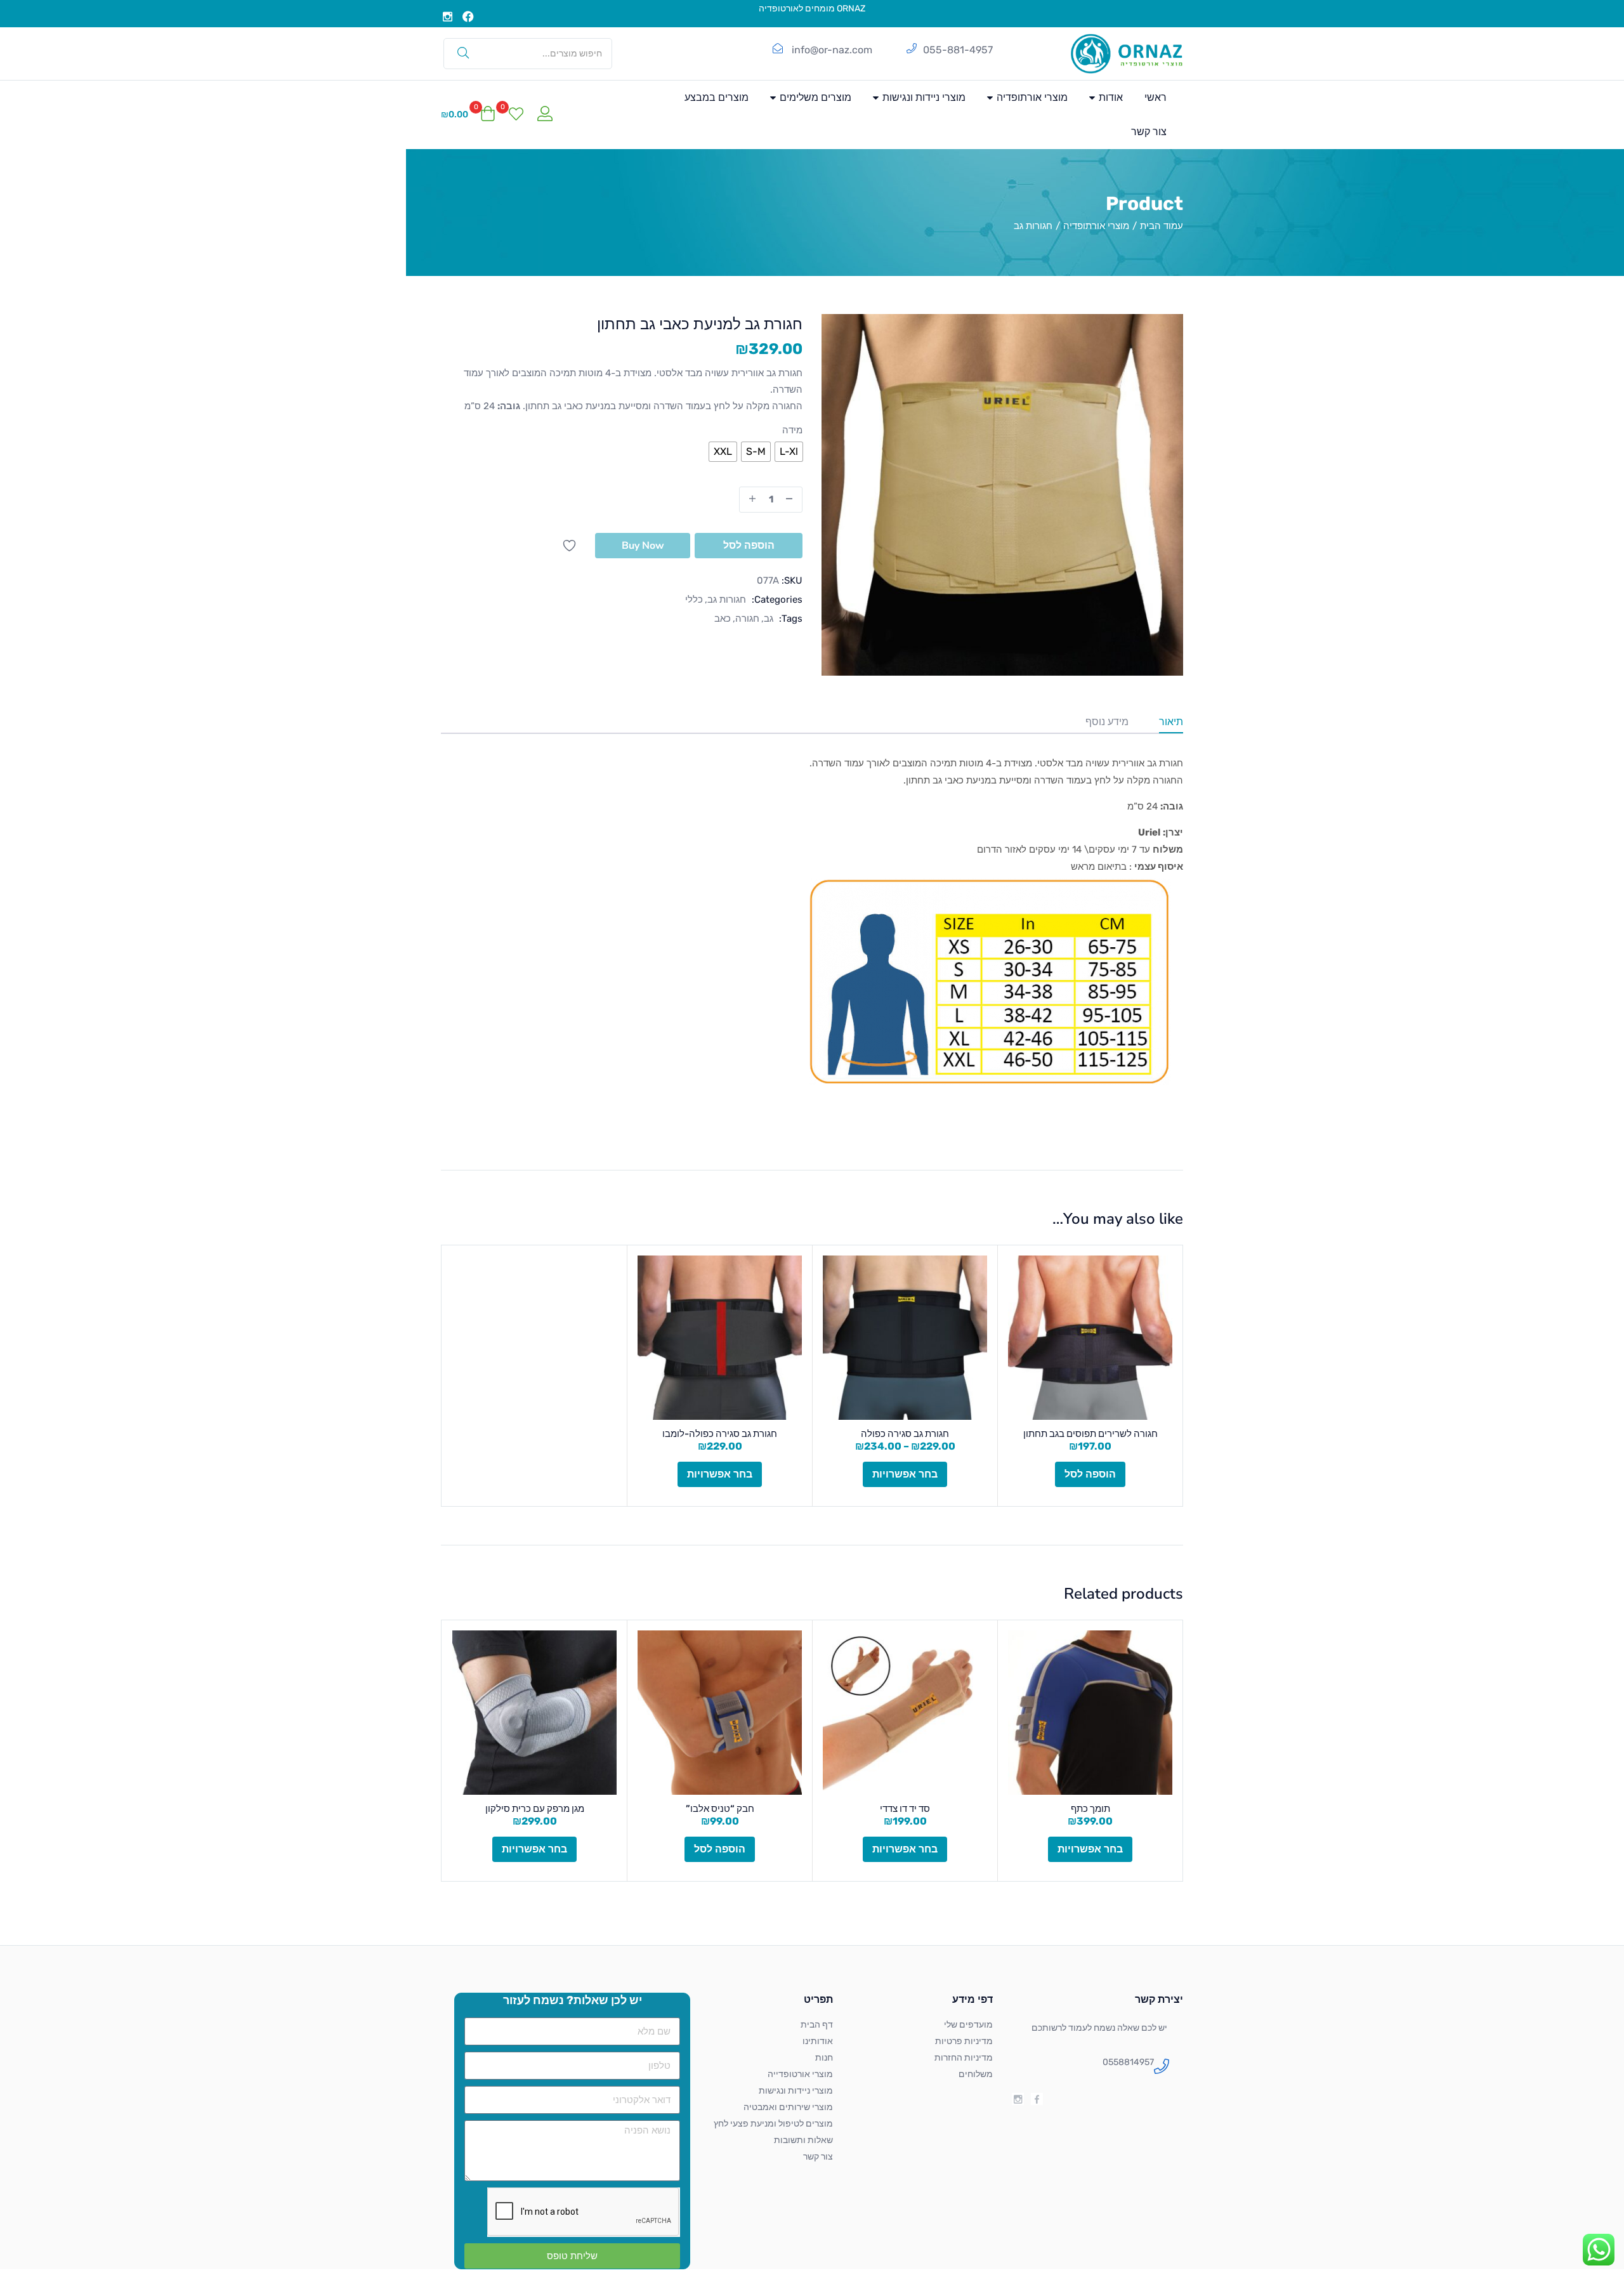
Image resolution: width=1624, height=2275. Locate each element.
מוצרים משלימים (814, 97)
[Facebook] (469, 16)
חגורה (747, 619)
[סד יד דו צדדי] (905, 1713)
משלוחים (976, 2074)
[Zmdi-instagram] (448, 16)
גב (769, 619)
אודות (1110, 97)
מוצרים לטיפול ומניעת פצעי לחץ (773, 2124)
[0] (516, 115)
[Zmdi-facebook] (1037, 2099)
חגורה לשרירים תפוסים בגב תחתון (1090, 1434)
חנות (824, 2058)
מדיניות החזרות (964, 2058)
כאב (723, 619)
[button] (468, 115)
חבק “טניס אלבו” (720, 1809)
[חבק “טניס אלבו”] (720, 1713)
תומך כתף (1090, 1809)
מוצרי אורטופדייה (800, 2074)
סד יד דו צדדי (905, 1809)
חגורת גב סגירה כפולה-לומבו (720, 1434)
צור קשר (1149, 132)
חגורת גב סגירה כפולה (905, 1434)
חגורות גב (1033, 226)
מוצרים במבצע (717, 97)
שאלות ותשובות (803, 2140)
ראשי (1156, 97)
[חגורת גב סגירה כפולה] (905, 1338)
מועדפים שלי (968, 2025)
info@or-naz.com (832, 50)
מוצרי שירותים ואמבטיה (788, 2107)
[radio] (789, 452)
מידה (792, 430)
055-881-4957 (958, 50)
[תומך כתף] (1090, 1713)
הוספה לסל (749, 546)
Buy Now (643, 546)
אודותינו (818, 2041)
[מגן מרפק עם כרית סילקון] (534, 1713)
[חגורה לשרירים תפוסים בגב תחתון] (1090, 1338)
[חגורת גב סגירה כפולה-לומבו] (720, 1338)
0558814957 (1128, 2062)
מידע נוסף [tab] (1107, 722)
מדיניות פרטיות (964, 2041)
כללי (694, 600)
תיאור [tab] (1171, 722)
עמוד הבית (1162, 226)
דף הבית (817, 2025)
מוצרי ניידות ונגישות (923, 97)
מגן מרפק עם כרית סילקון (535, 1809)
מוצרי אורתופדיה (1031, 97)
